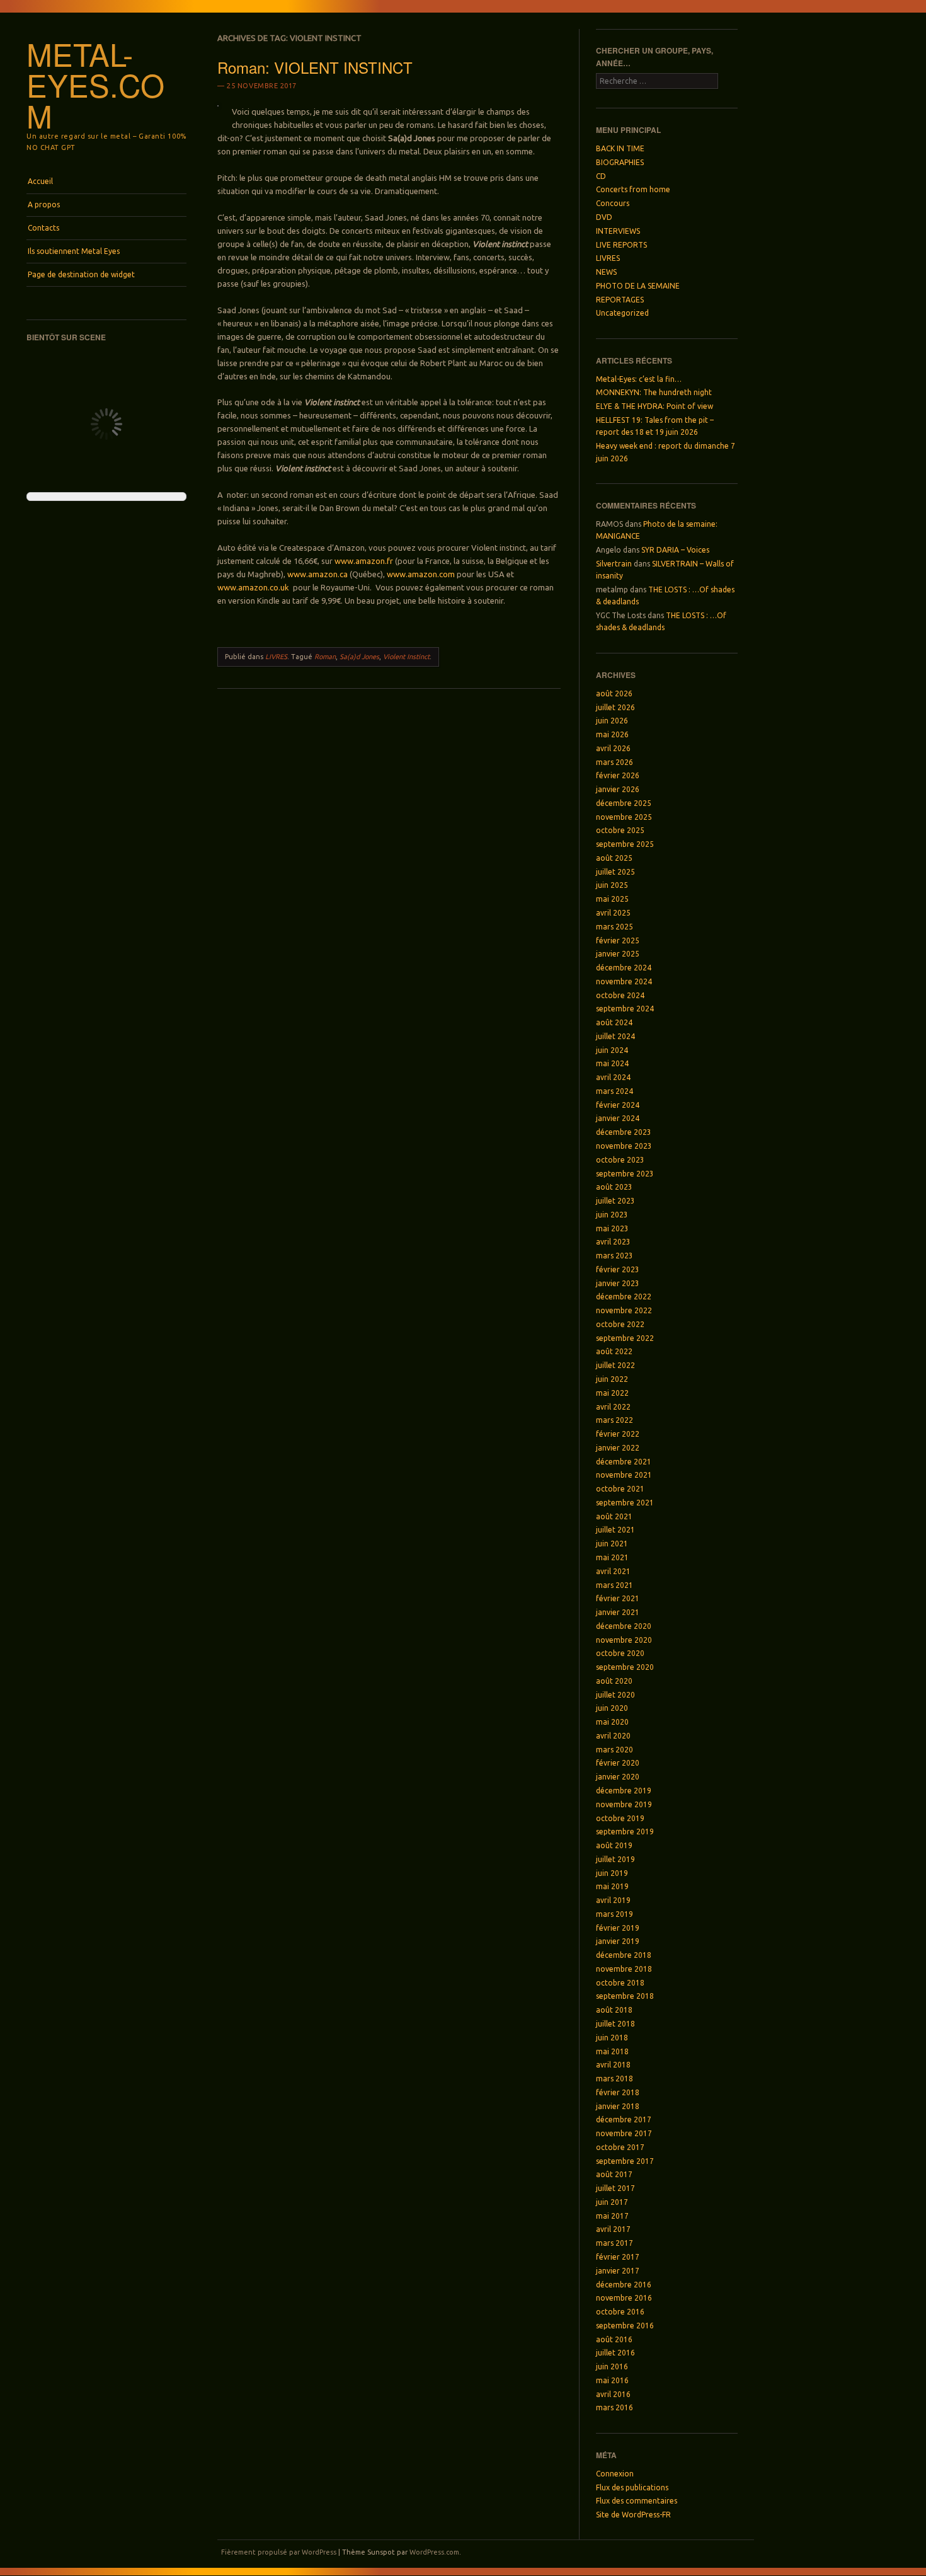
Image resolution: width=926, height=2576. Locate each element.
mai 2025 (612, 899)
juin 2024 (612, 1050)
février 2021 (618, 1598)
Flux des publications (632, 2487)
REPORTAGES (620, 300)
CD (601, 176)
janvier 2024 (618, 1118)
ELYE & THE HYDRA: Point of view (654, 406)
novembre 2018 (624, 1969)
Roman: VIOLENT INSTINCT (315, 67)
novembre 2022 (624, 1310)
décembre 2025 (624, 803)
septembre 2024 (625, 1009)
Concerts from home (633, 189)
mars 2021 (614, 1585)
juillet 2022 (615, 1365)
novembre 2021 (624, 1475)
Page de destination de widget (81, 274)
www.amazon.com (421, 574)
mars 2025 (614, 927)
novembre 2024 (624, 981)
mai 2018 (612, 2051)
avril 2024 (613, 1077)
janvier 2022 (618, 1448)
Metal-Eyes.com (95, 84)
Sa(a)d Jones (359, 657)
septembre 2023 (625, 1174)
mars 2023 (614, 1256)
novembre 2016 (624, 2298)
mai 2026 (612, 734)
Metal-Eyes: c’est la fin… (639, 379)
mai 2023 (612, 1228)
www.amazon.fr (365, 561)
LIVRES (276, 657)
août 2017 (614, 2174)
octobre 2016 (620, 2312)
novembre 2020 (624, 1640)
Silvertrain (614, 564)
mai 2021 (612, 1557)
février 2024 (618, 1105)
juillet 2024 (615, 1036)
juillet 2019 (615, 1859)
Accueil (40, 181)
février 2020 (618, 1763)
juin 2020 (612, 1708)
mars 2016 (614, 2407)
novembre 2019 (624, 1804)
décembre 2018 (624, 1955)
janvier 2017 (618, 2271)
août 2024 (614, 1022)
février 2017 (618, 2257)
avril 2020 (613, 1736)
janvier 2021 (618, 1612)
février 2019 (618, 1928)
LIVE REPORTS (621, 245)
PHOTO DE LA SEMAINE (638, 286)
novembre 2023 (624, 1146)
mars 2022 (614, 1420)
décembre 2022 (624, 1297)
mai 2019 (612, 1886)
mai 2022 (612, 1393)
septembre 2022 (625, 1338)
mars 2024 (614, 1091)
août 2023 (614, 1187)
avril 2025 (613, 913)
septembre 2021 (625, 1503)
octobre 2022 (620, 1324)
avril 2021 (613, 1571)
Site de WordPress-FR (633, 2515)
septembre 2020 (625, 1667)
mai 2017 (612, 2216)
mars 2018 (614, 2079)
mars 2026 (614, 762)
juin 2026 (612, 721)
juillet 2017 (615, 2188)
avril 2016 (613, 2394)
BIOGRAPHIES (620, 162)
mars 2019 (614, 1914)
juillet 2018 (615, 2024)
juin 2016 (612, 2366)
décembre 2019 (624, 1791)
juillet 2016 (615, 2353)
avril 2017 (613, 2229)
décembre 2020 (624, 1626)
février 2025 (618, 940)
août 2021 (614, 1516)
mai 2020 (612, 1722)
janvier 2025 (618, 954)
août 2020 (614, 1681)
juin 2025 (612, 885)
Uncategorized (622, 313)
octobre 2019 (620, 1818)
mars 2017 (614, 2243)
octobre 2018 (620, 1983)
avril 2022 (613, 1407)
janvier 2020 (618, 1777)
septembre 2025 (625, 844)
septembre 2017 (625, 2161)
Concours (613, 203)
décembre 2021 (624, 1462)
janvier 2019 (618, 1941)
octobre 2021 (620, 1489)
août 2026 (614, 693)
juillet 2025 (615, 872)
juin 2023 (612, 1215)
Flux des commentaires (637, 2501)
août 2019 (614, 1845)
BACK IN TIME (620, 148)
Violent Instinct (406, 657)
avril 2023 (613, 1242)
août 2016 (614, 2339)
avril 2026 (613, 748)
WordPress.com (434, 2552)
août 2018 (614, 2010)
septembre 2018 (625, 1996)
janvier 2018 (618, 2106)
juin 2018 (612, 2038)
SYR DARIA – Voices (675, 550)
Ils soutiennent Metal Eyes (74, 251)
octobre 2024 (620, 995)
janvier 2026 (618, 789)
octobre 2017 (620, 2147)
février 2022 (618, 1434)
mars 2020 (614, 1750)
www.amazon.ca (317, 574)
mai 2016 (612, 2380)
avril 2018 (613, 2065)
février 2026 (618, 775)
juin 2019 (612, 1873)
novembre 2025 (624, 817)
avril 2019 (613, 1900)
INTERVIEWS (618, 231)
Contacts (43, 228)
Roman (325, 657)
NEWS (606, 272)
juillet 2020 (615, 1695)
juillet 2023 (615, 1201)
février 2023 (618, 1269)
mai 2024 (612, 1063)
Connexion (615, 2474)
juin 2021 (612, 1544)
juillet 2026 (615, 707)
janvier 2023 (618, 1283)
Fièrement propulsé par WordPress (279, 2552)
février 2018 (618, 2092)
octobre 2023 (620, 1160)
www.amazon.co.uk (253, 587)
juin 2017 (612, 2202)
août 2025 (614, 858)
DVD (604, 217)
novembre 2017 (624, 2133)
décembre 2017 (624, 2119)
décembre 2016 (624, 2285)
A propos (44, 204)
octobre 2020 (620, 1653)
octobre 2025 (620, 830)
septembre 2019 (625, 1831)
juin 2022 (612, 1379)
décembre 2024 (624, 968)
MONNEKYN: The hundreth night (654, 392)
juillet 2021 (615, 1530)
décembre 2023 (624, 1132)
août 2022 (614, 1351)
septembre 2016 (625, 2326)
